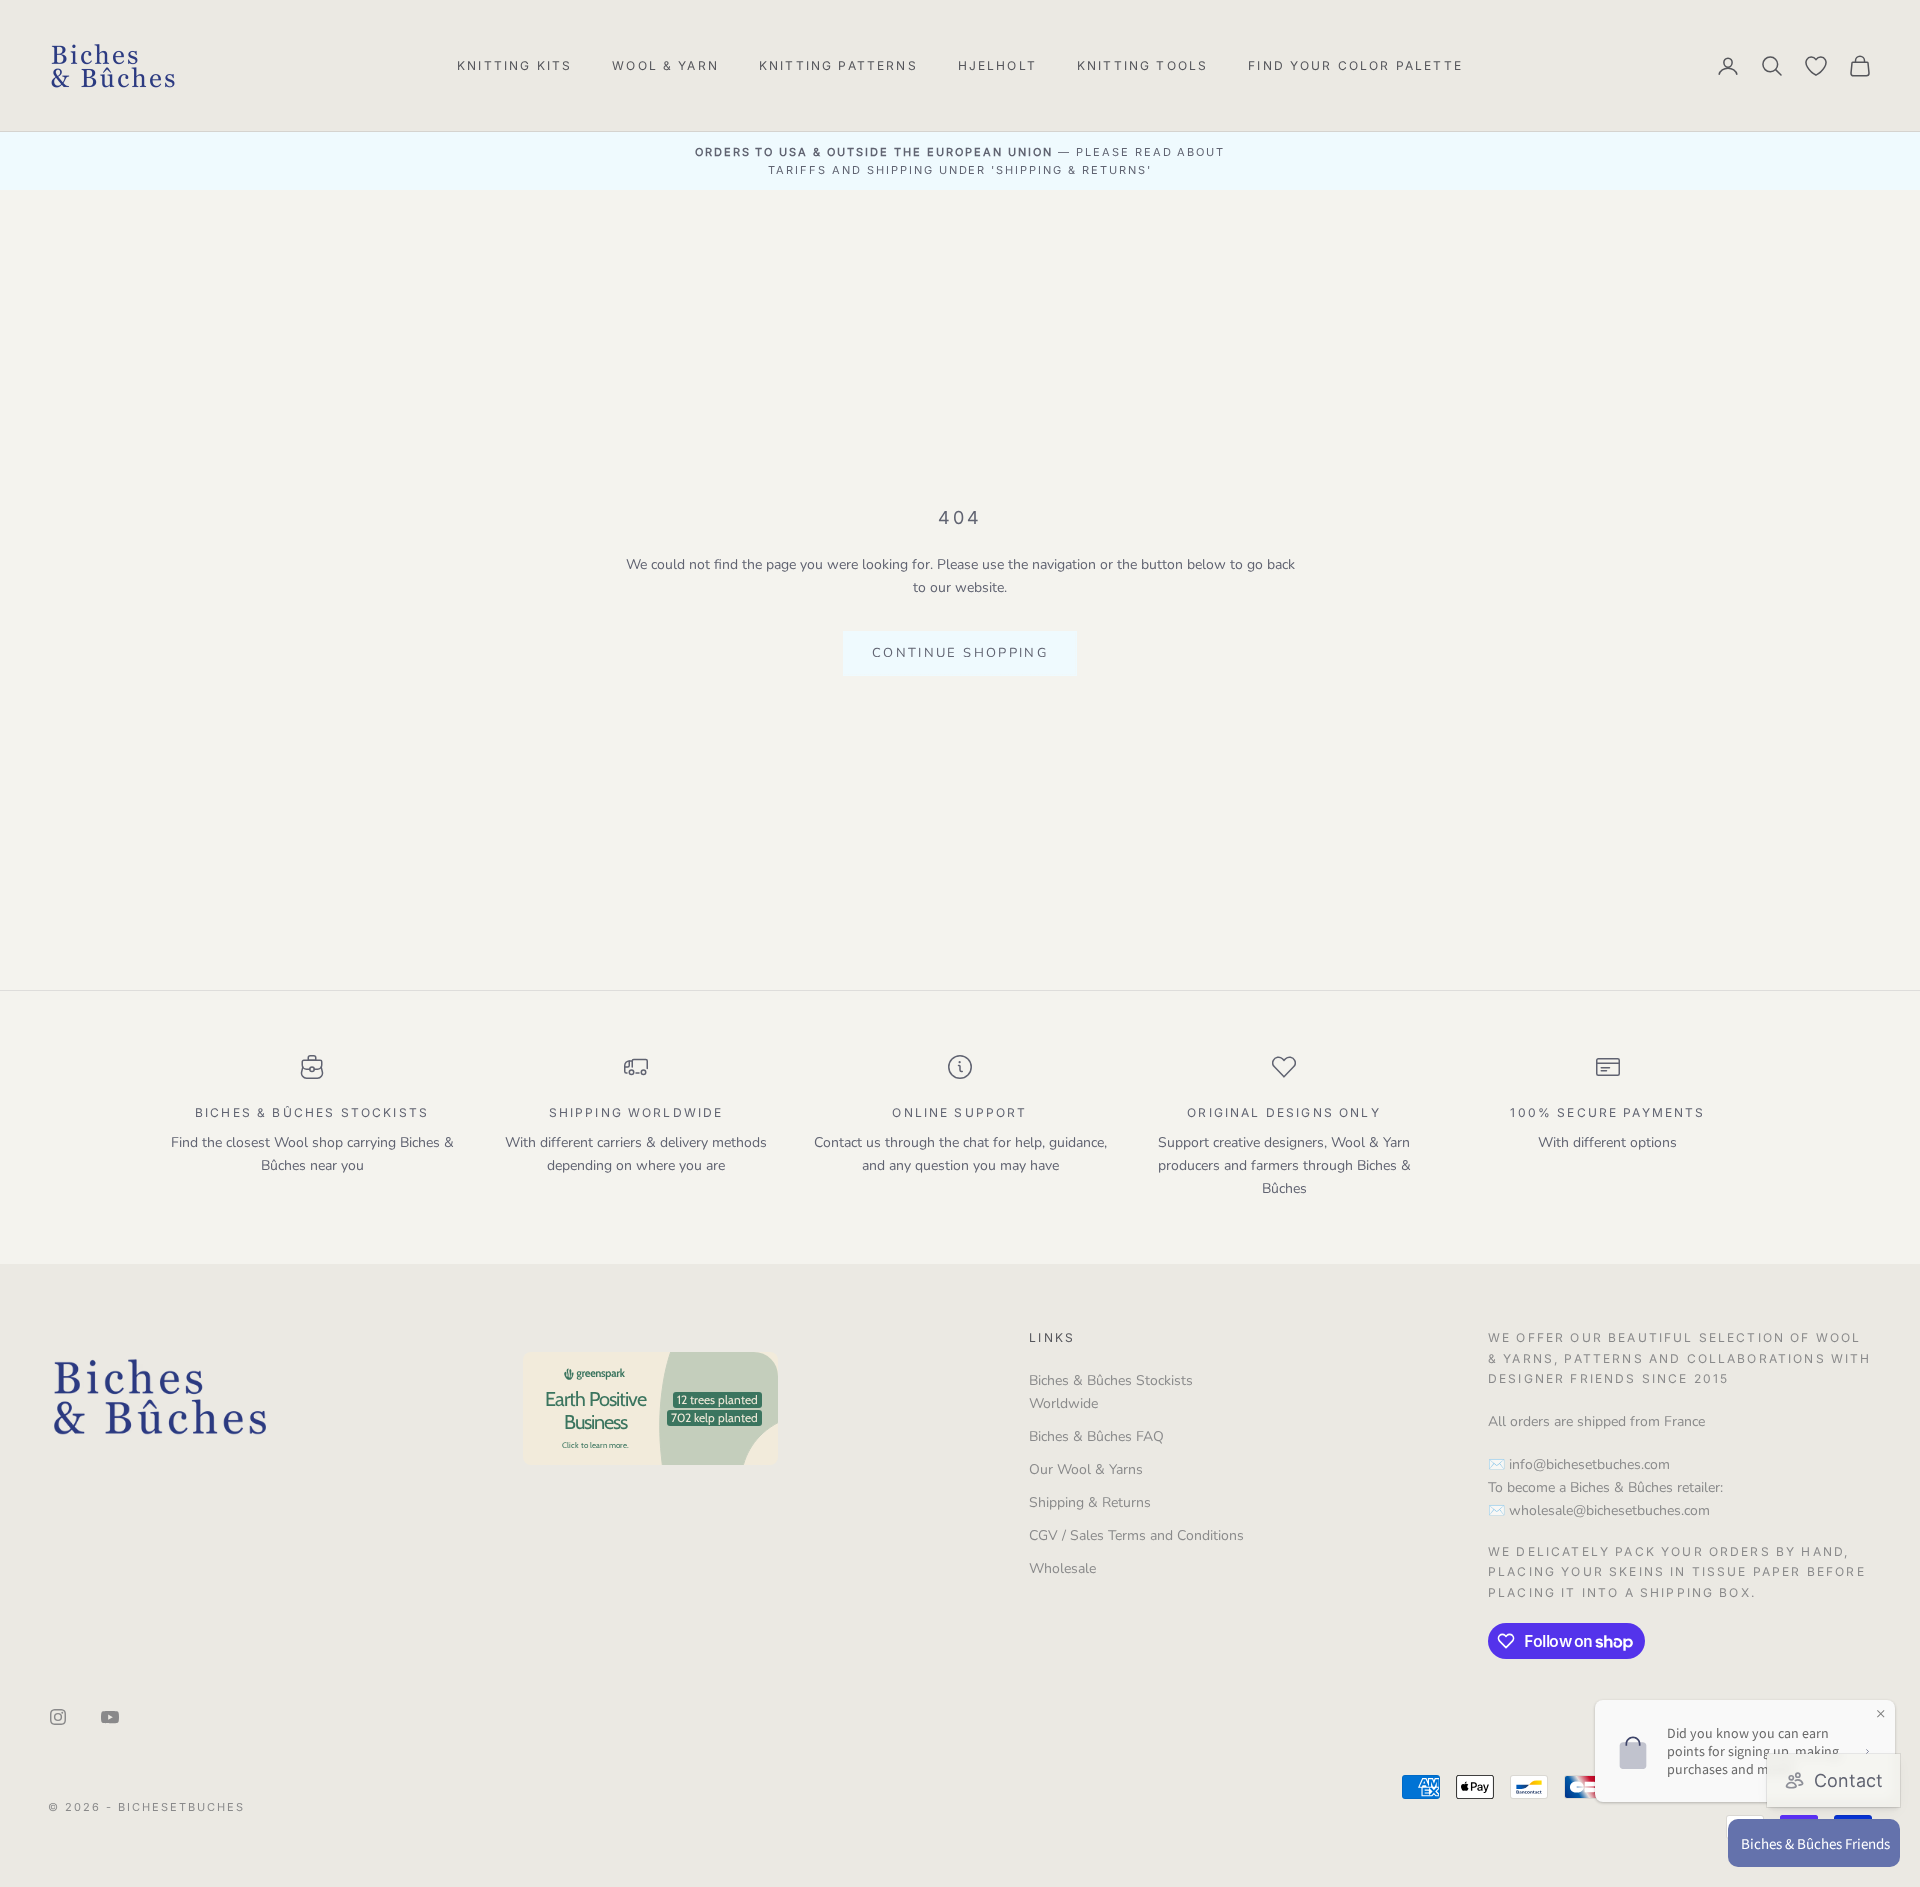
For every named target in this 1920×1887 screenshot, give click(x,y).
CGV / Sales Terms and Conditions (1136, 1535)
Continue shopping (960, 653)
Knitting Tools (1142, 65)
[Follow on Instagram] (58, 1717)
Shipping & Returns (1090, 1502)
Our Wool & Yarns (1086, 1469)
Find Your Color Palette (1355, 65)
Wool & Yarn (665, 65)
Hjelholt (997, 65)
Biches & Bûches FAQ (1096, 1436)
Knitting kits (514, 65)
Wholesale (1062, 1568)
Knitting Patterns (838, 65)
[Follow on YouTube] (110, 1717)
